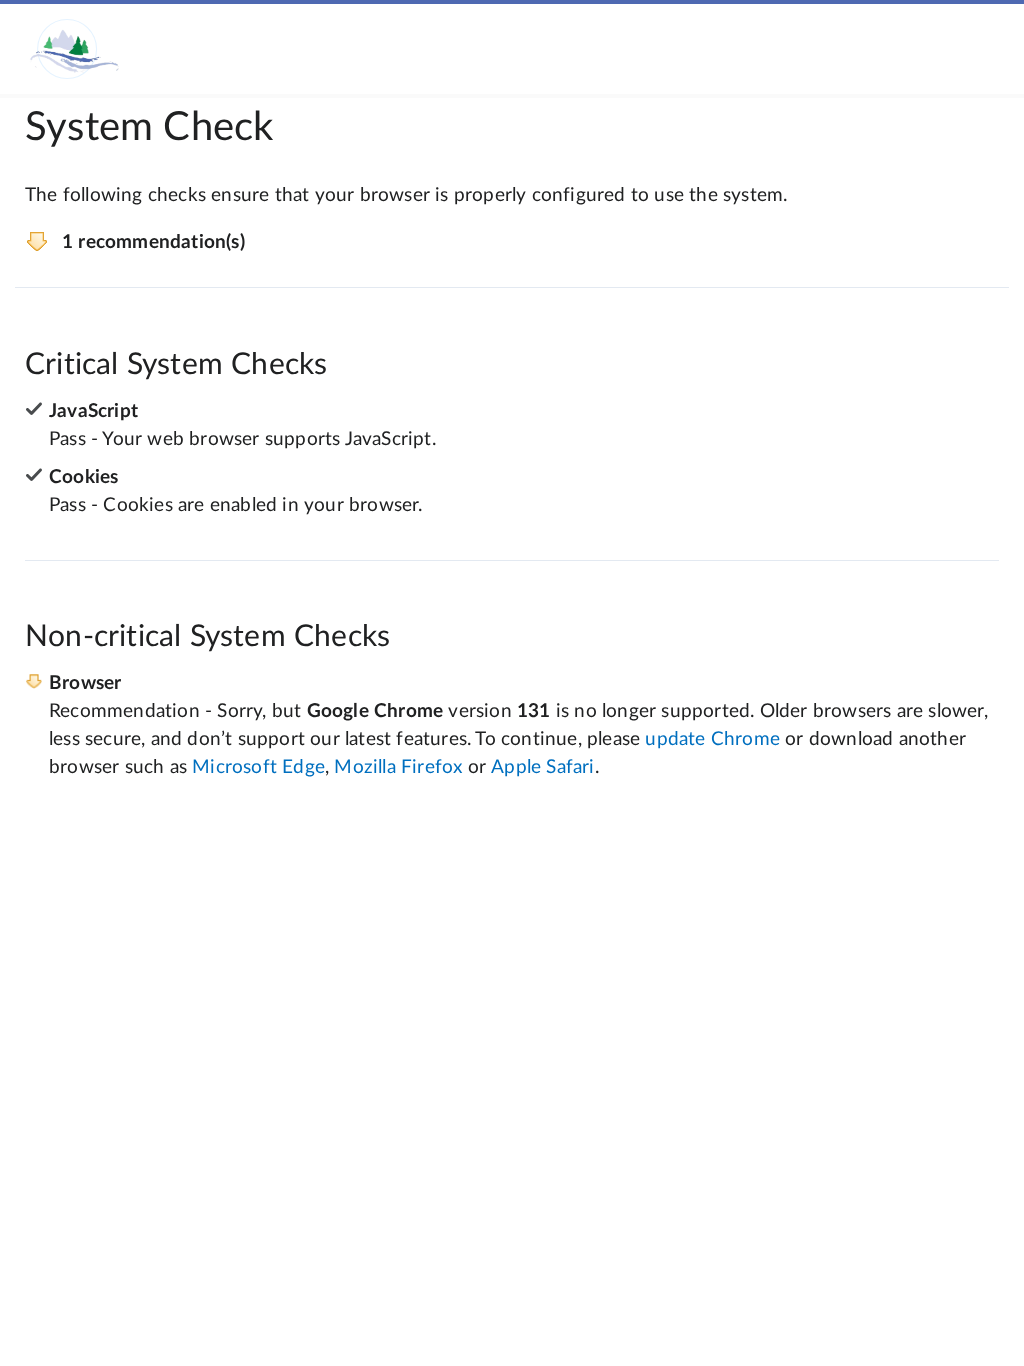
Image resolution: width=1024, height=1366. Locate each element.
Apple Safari (542, 767)
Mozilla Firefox (398, 767)
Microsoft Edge (258, 767)
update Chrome (712, 739)
